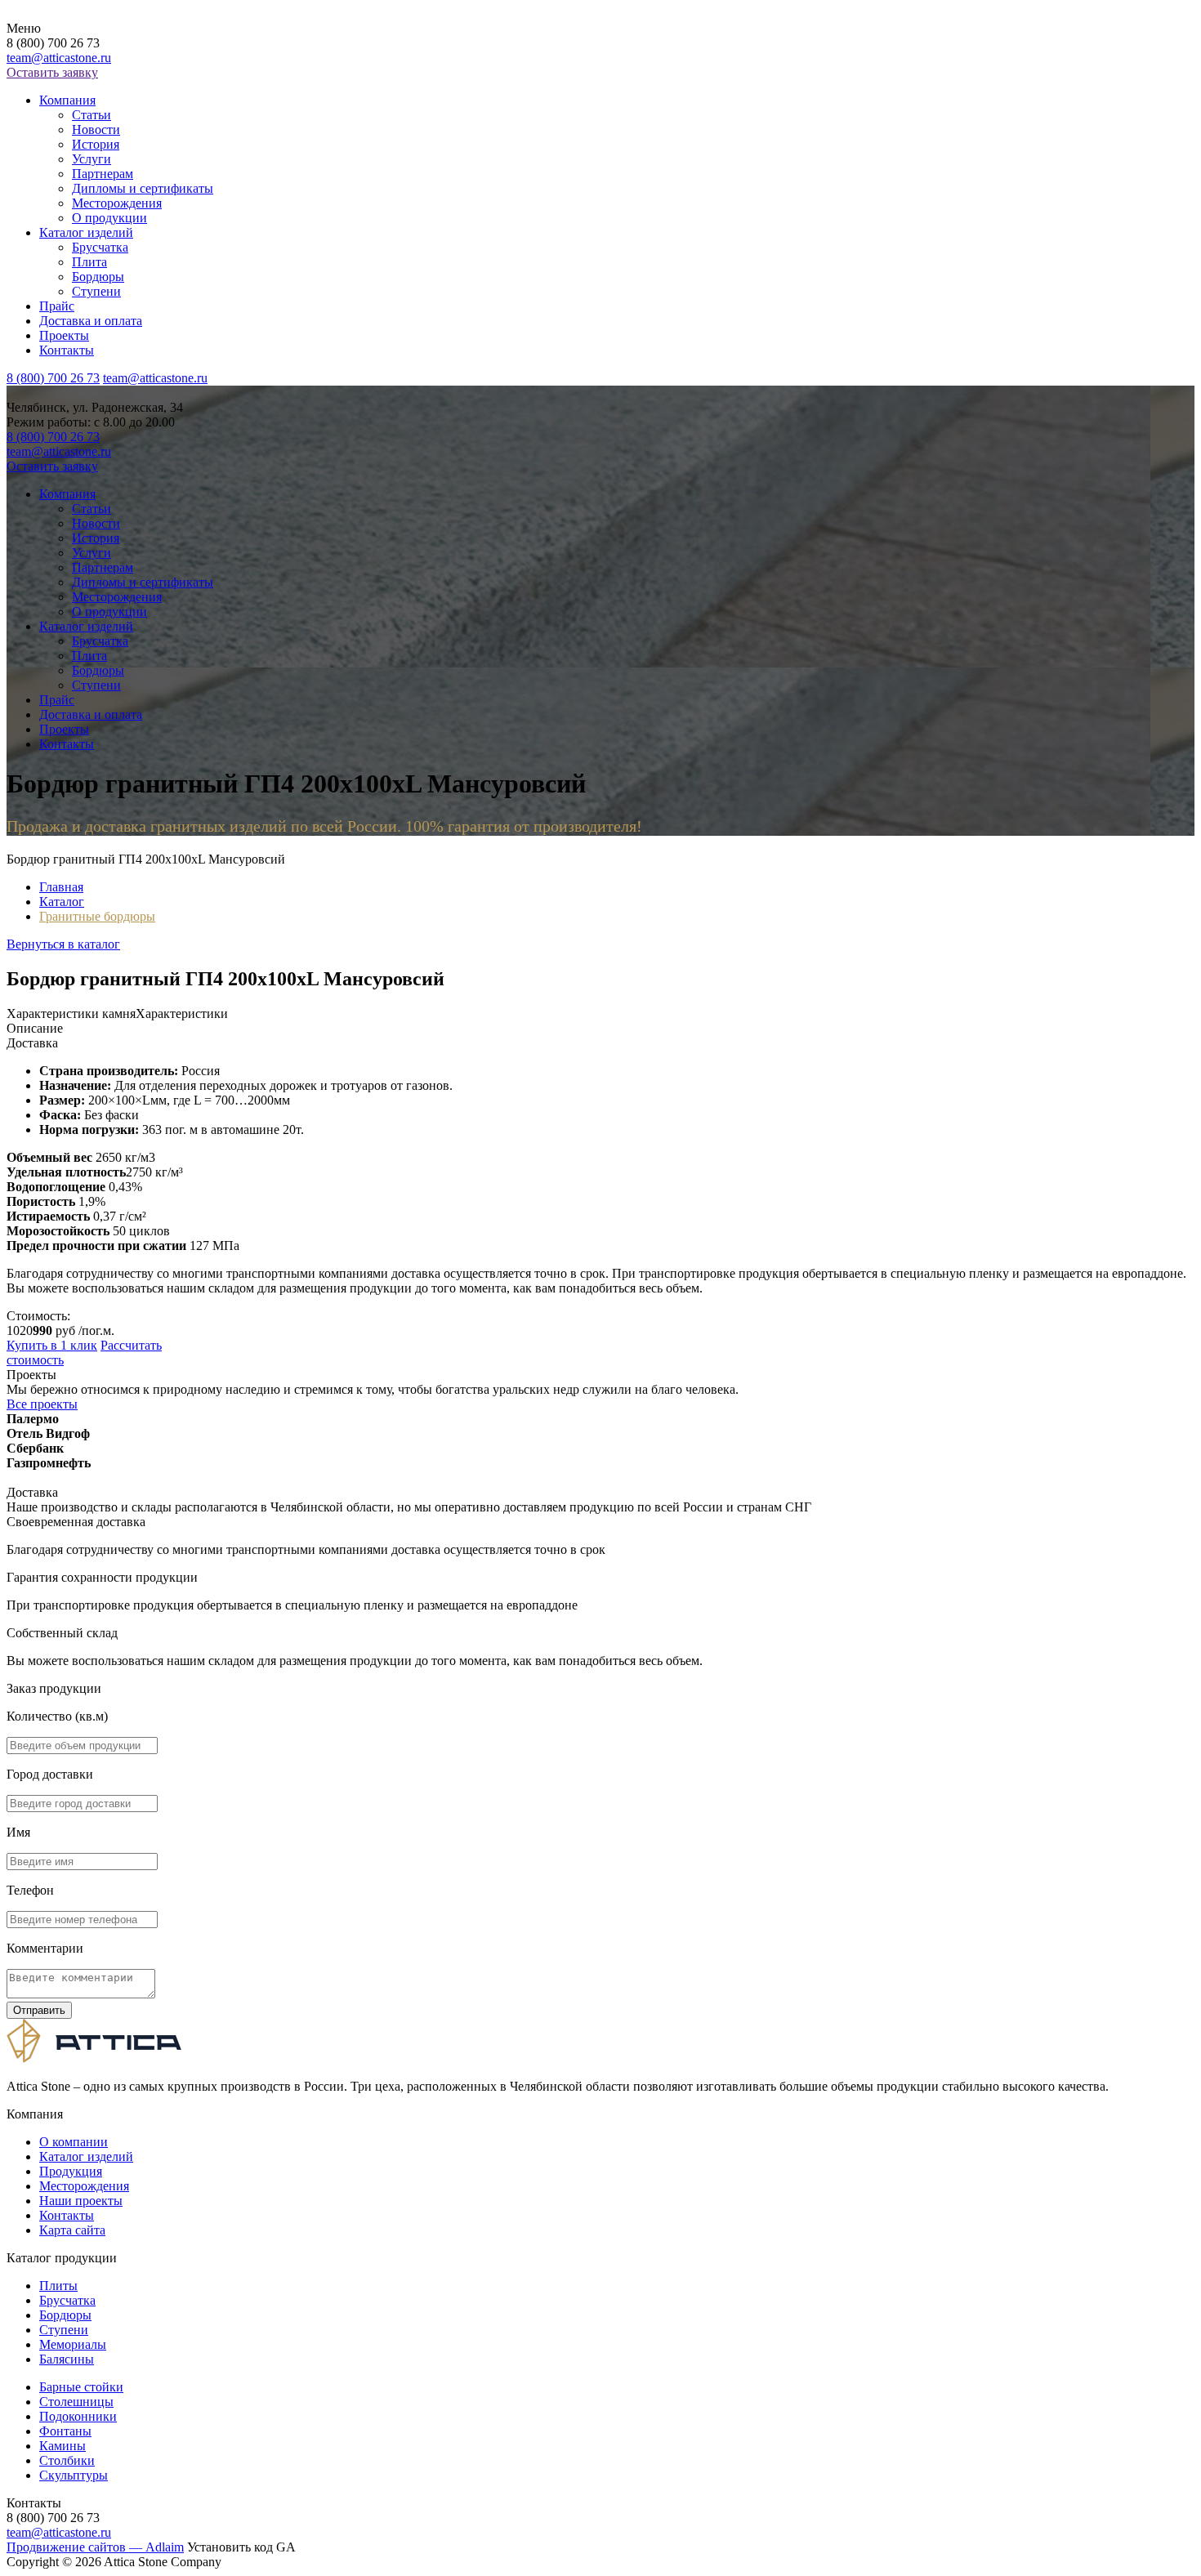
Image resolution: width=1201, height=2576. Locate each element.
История (96, 144)
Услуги (92, 159)
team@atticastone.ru (59, 58)
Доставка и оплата (91, 321)
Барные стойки (81, 2387)
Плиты (58, 2286)
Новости (96, 129)
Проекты (64, 335)
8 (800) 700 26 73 (53, 378)
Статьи (92, 115)
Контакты (67, 350)
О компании (74, 2142)
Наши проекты (81, 2201)
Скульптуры (74, 2475)
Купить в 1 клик (52, 1345)
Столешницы (76, 2402)
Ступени (96, 291)
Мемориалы (73, 2344)
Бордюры (98, 277)
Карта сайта (72, 2230)
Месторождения (117, 203)
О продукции (109, 218)
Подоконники (78, 2416)
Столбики (67, 2460)
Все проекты (42, 1404)
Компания (67, 100)
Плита (89, 262)
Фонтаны (65, 2431)
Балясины (67, 2359)
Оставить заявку (52, 72)
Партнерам (103, 174)
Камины (63, 2446)
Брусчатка (100, 247)
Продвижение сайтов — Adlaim (95, 2547)
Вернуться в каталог (63, 944)
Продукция (71, 2171)
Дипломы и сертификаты (143, 188)
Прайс (57, 306)
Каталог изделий (86, 232)
